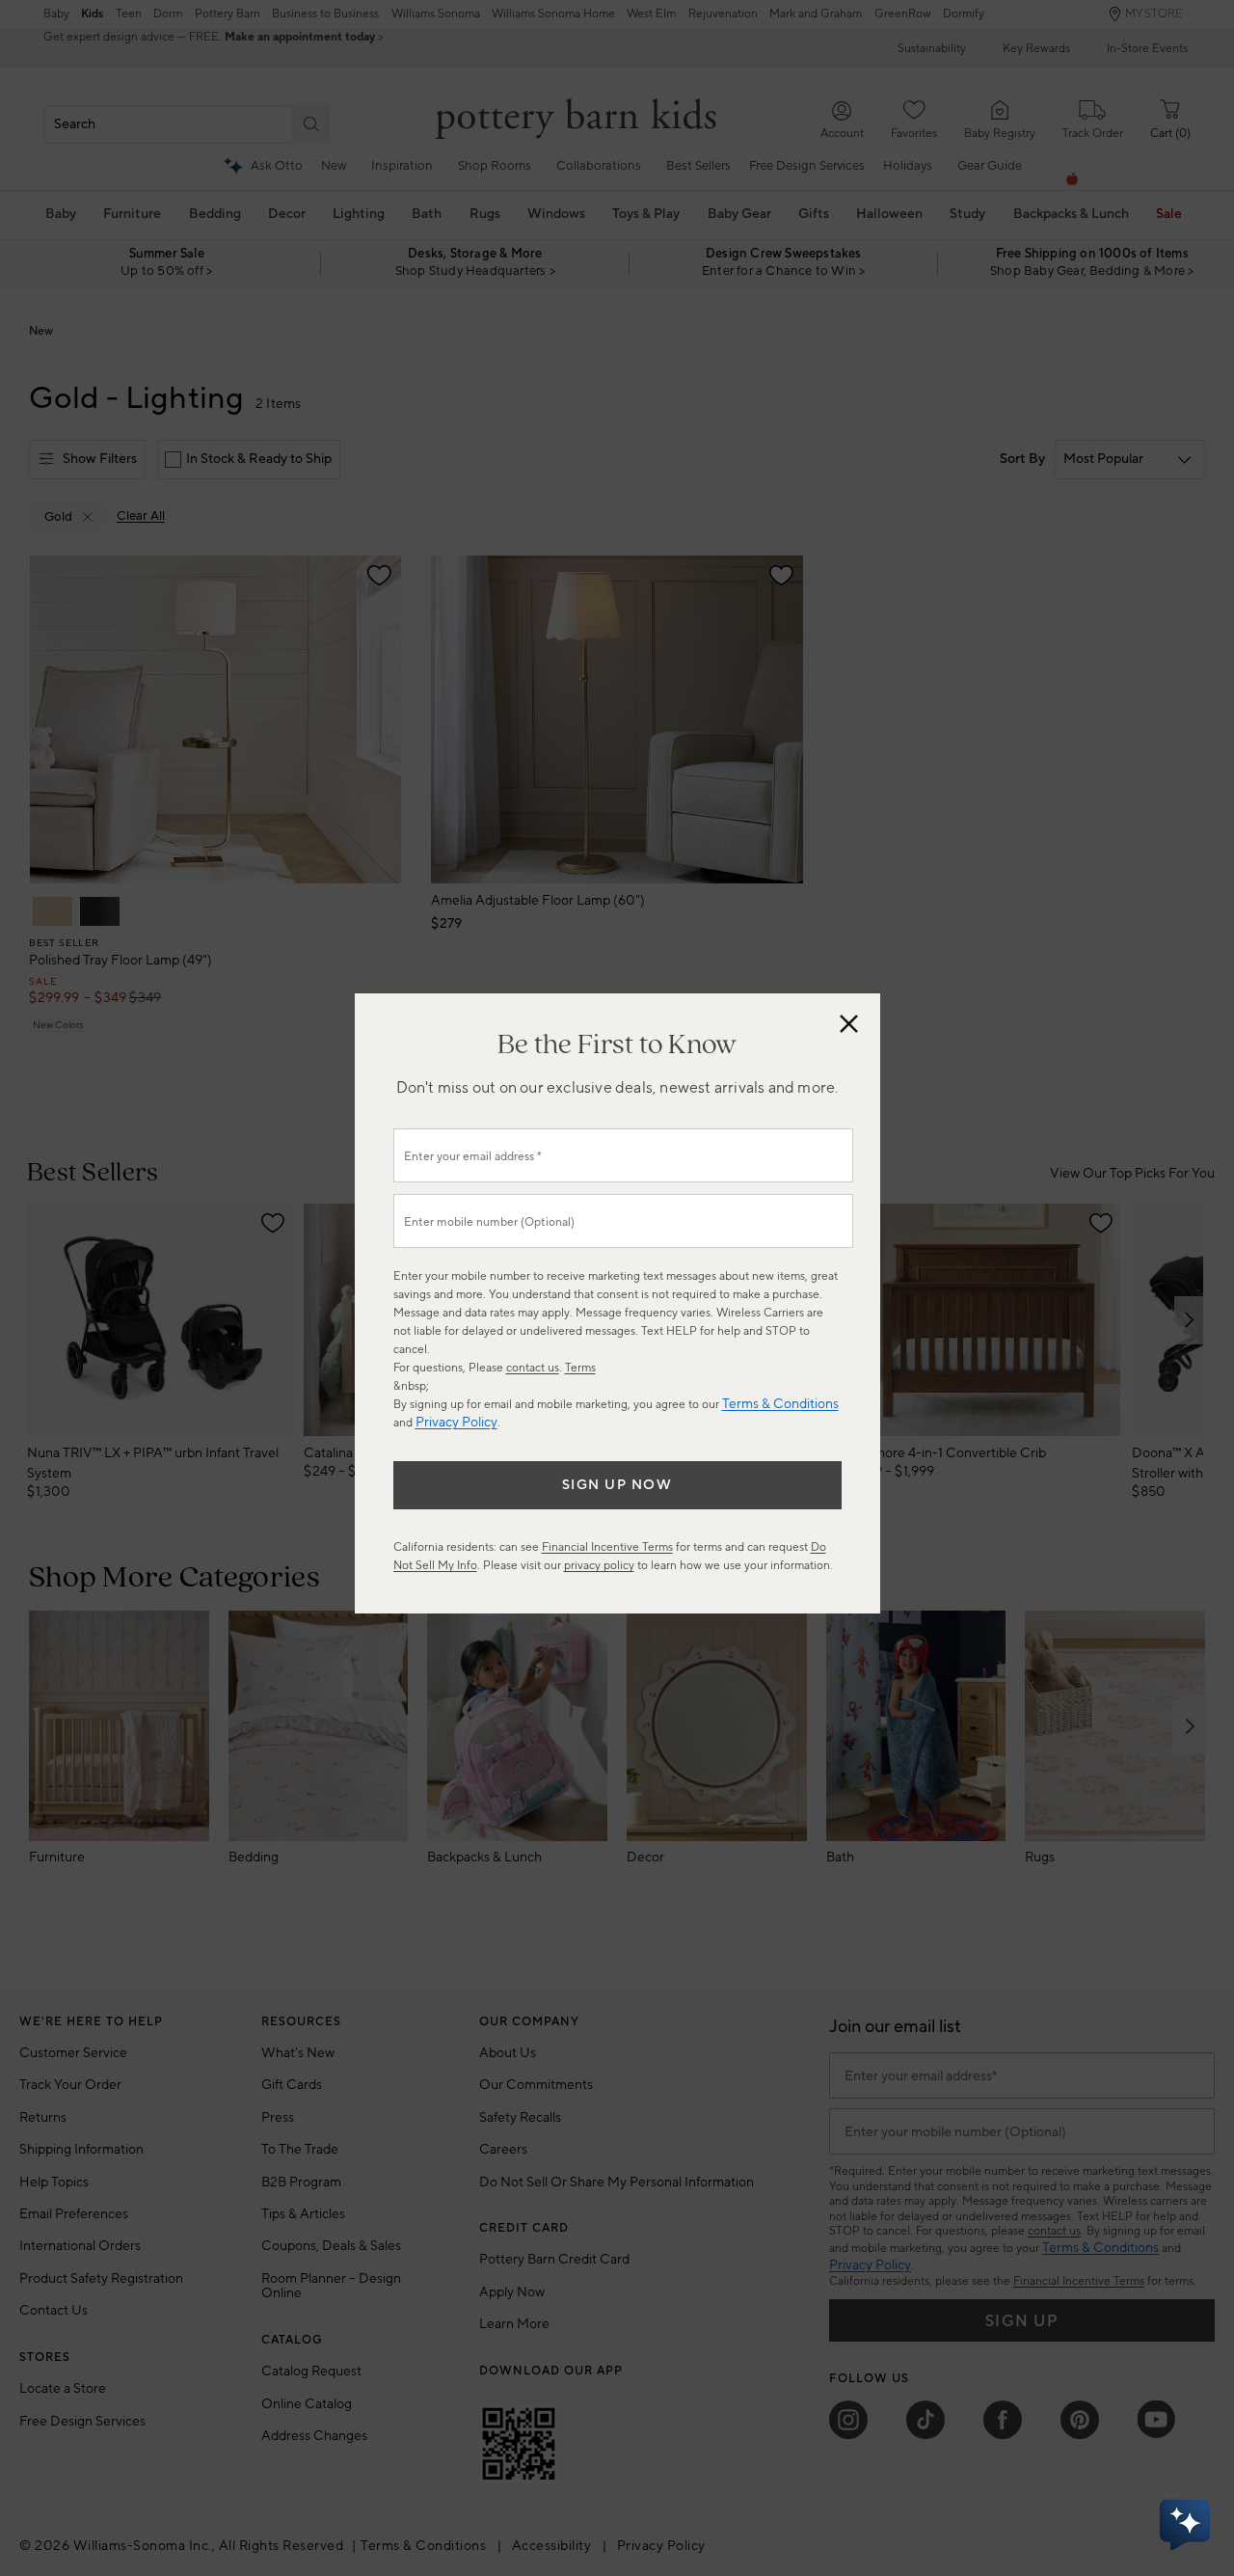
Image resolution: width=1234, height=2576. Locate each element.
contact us (533, 1368)
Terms (580, 1368)
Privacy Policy (456, 1423)
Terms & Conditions (780, 1404)
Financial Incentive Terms (607, 1547)
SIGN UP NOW (617, 1485)
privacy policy (599, 1566)
